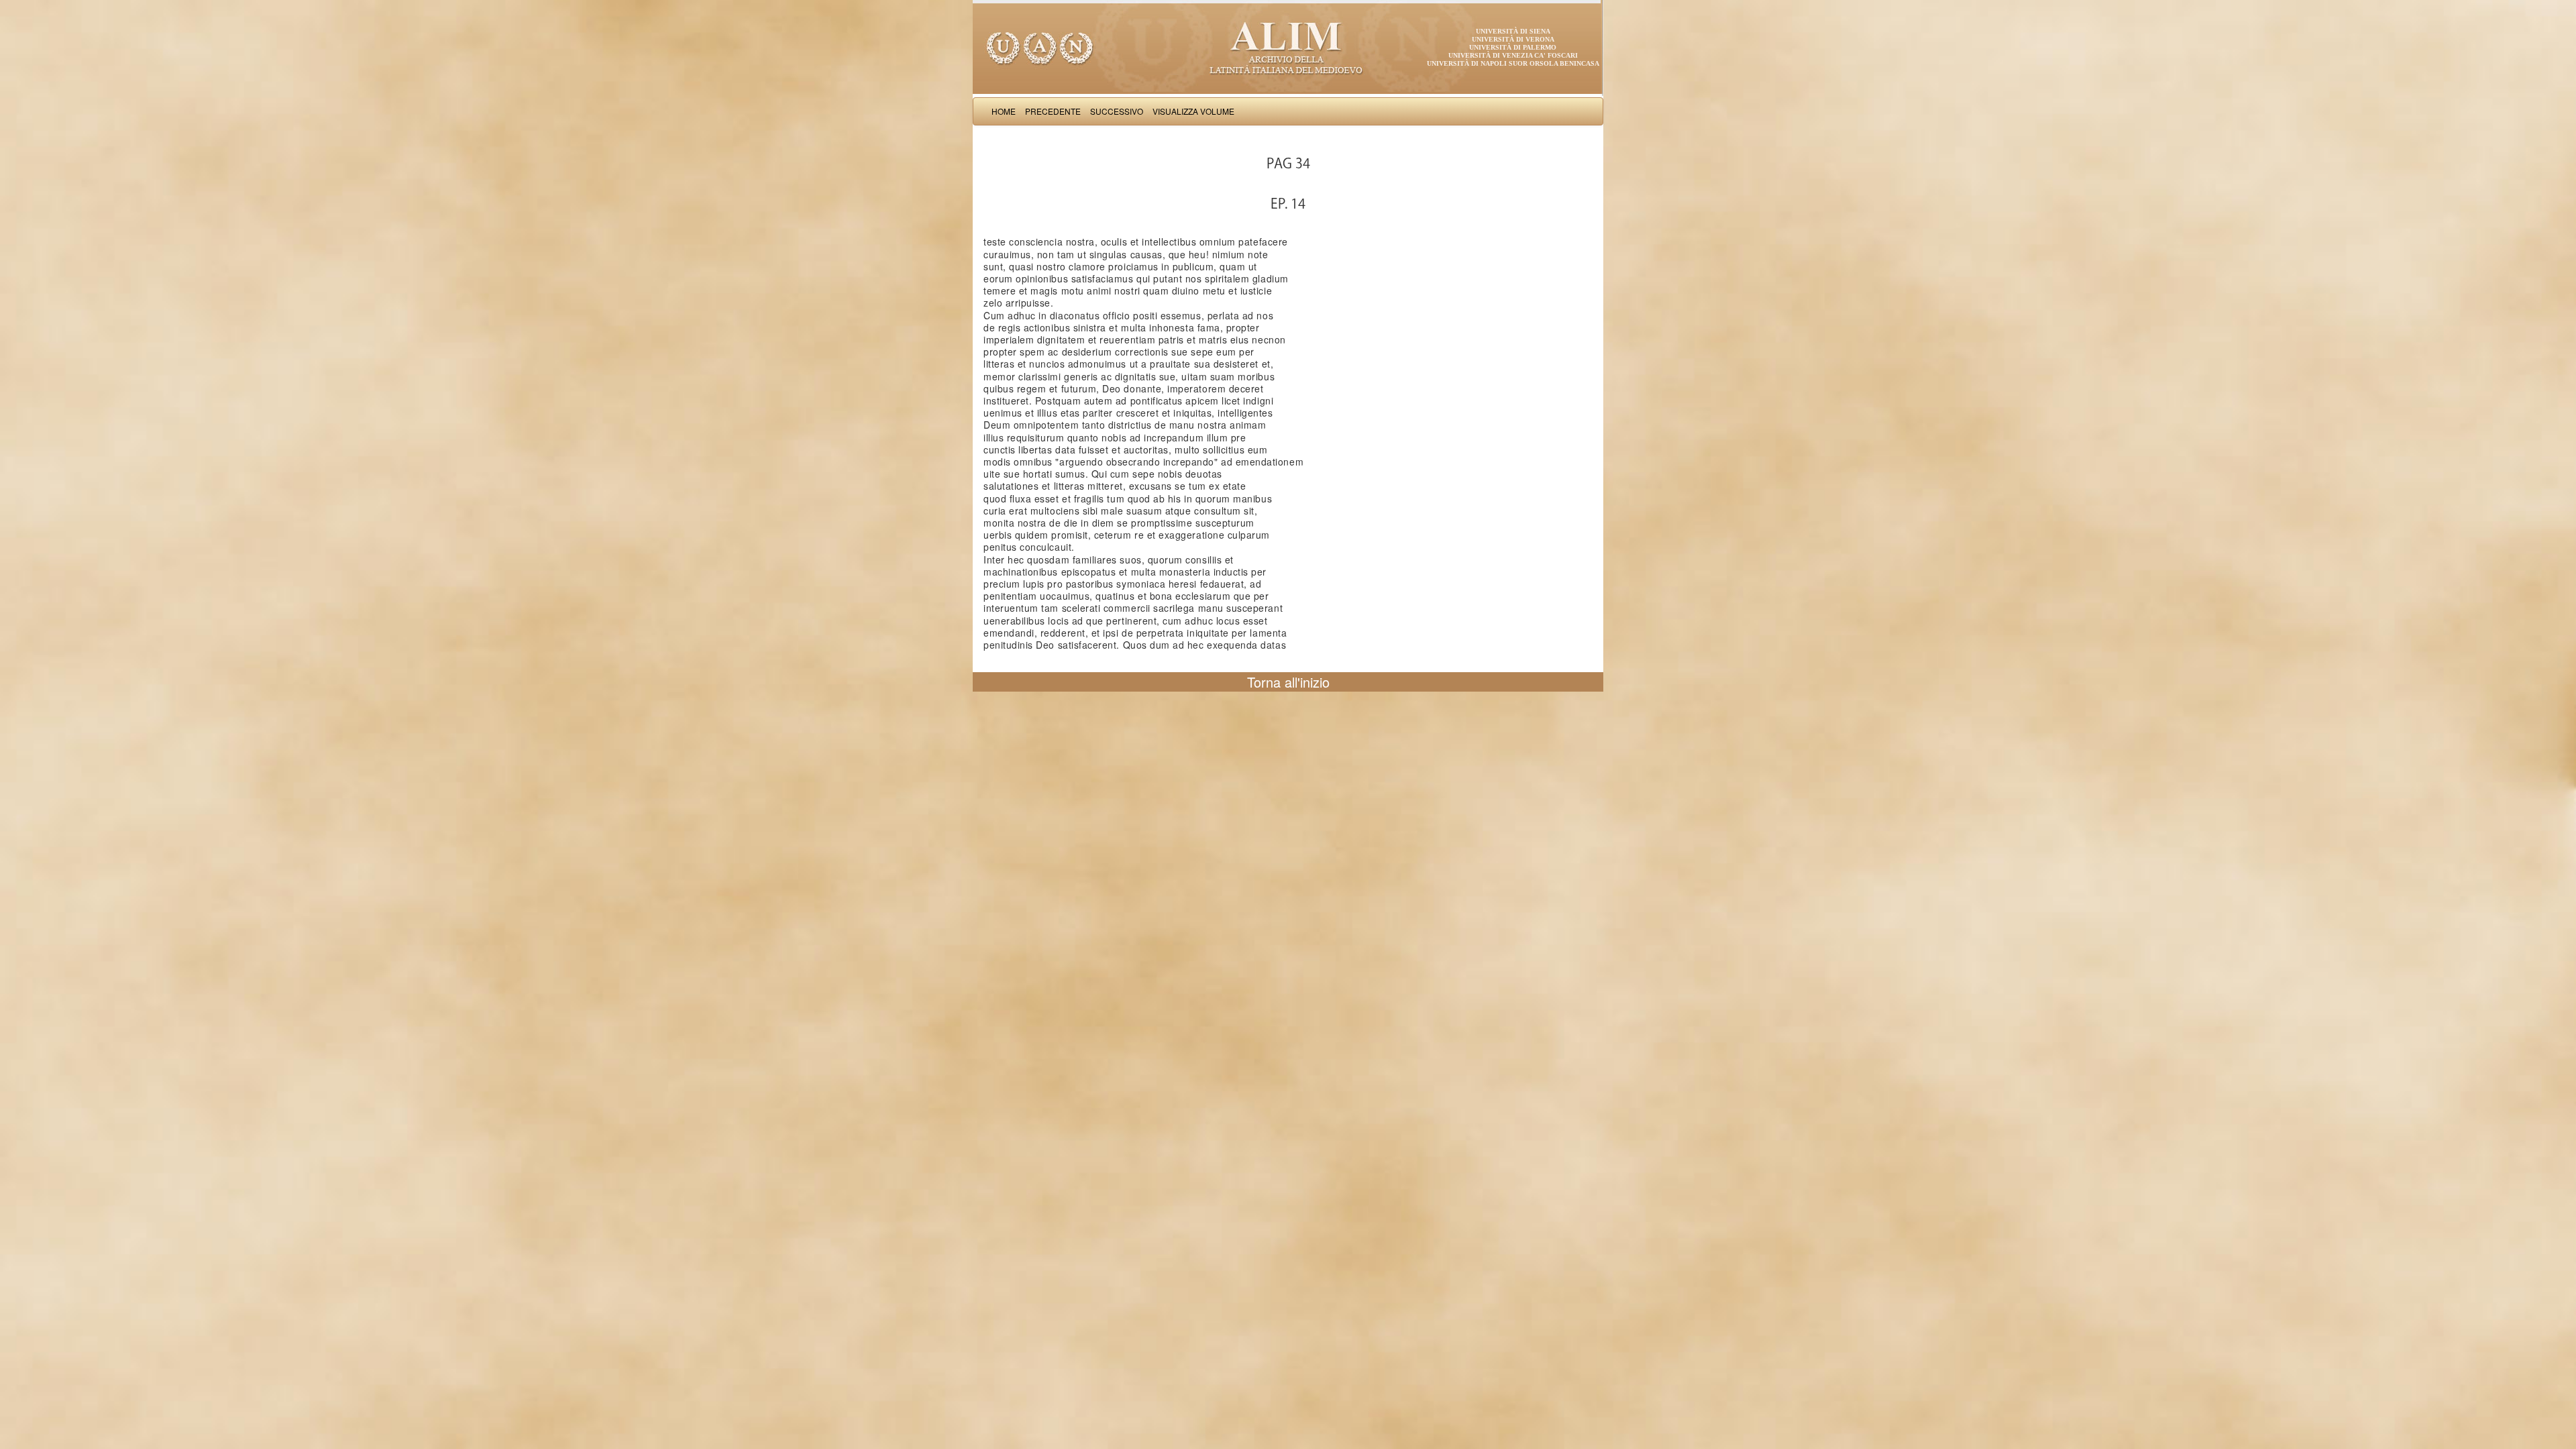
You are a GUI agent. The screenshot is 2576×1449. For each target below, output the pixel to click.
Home (1004, 111)
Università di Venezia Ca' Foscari (1513, 55)
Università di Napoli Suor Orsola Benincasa (1513, 63)
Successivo (1117, 111)
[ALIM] (1288, 47)
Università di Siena (1513, 31)
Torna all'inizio (1288, 682)
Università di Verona (1513, 39)
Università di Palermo (1513, 47)
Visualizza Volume (1193, 111)
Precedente (1053, 111)
